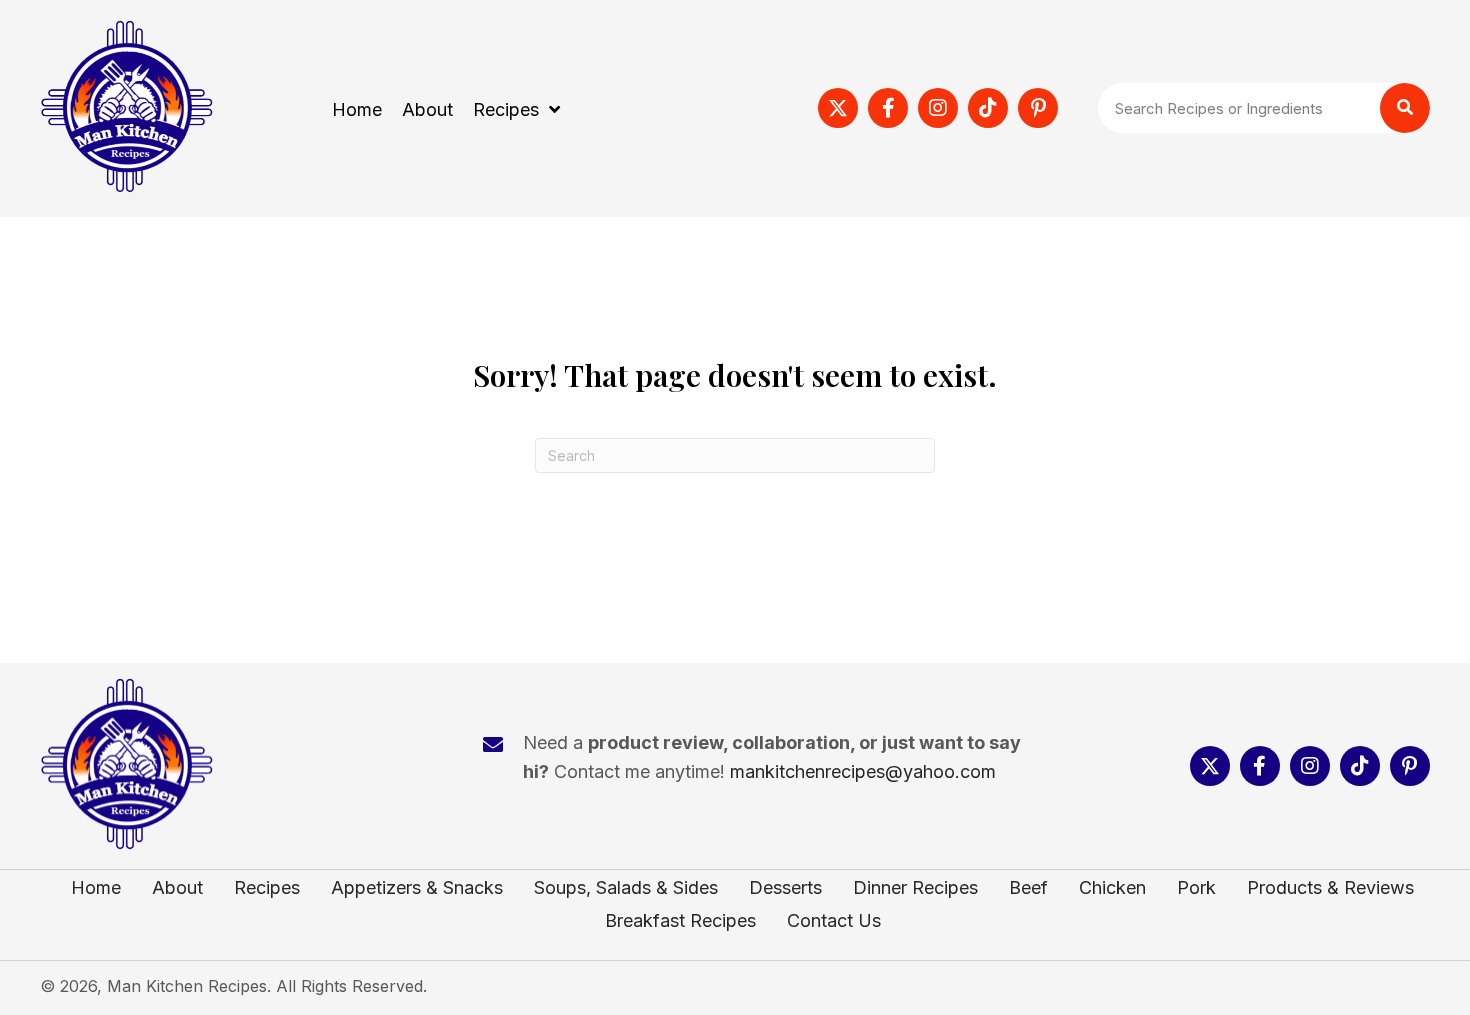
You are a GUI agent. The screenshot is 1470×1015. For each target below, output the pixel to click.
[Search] (1405, 108)
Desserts (785, 888)
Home (96, 888)
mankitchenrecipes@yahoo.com (863, 771)
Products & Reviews (1330, 888)
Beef (1028, 888)
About (177, 888)
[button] (838, 108)
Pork (1196, 888)
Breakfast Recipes (680, 921)
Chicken (1112, 888)
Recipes (267, 888)
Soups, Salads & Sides (626, 888)
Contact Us (834, 921)
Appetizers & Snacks (417, 888)
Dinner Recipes (915, 888)
